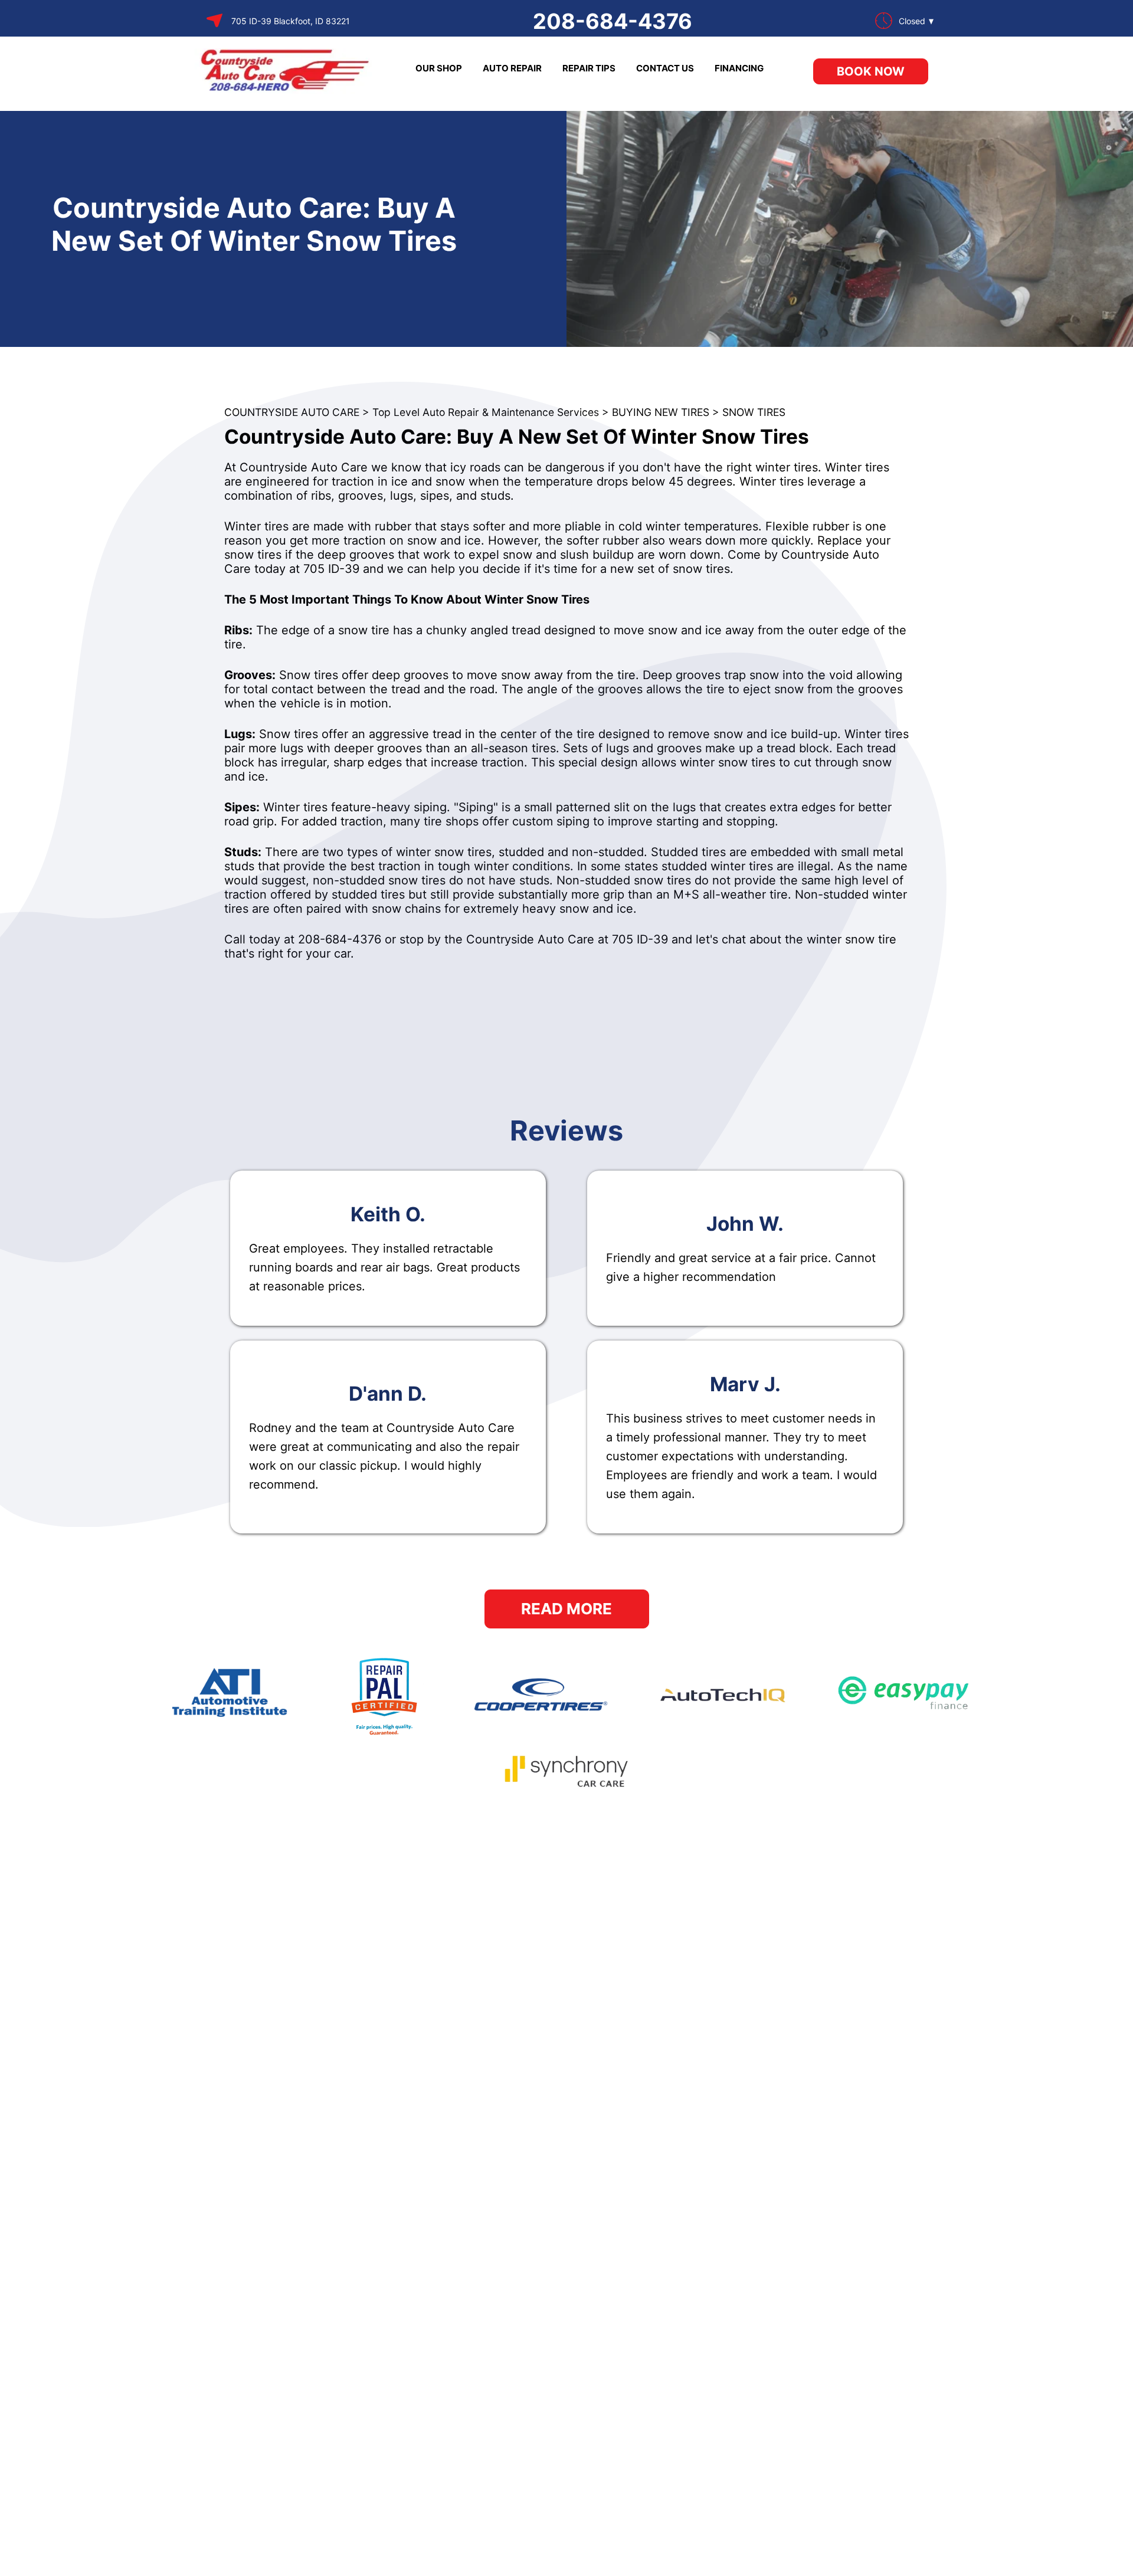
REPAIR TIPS (589, 68)
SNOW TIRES (754, 412)
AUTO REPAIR (512, 68)
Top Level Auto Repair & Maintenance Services (486, 412)
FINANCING (739, 68)
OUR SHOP (439, 68)
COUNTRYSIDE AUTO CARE (292, 412)
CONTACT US (665, 68)
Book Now (871, 71)
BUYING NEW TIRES (661, 412)
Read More (566, 1609)
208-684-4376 (613, 21)
